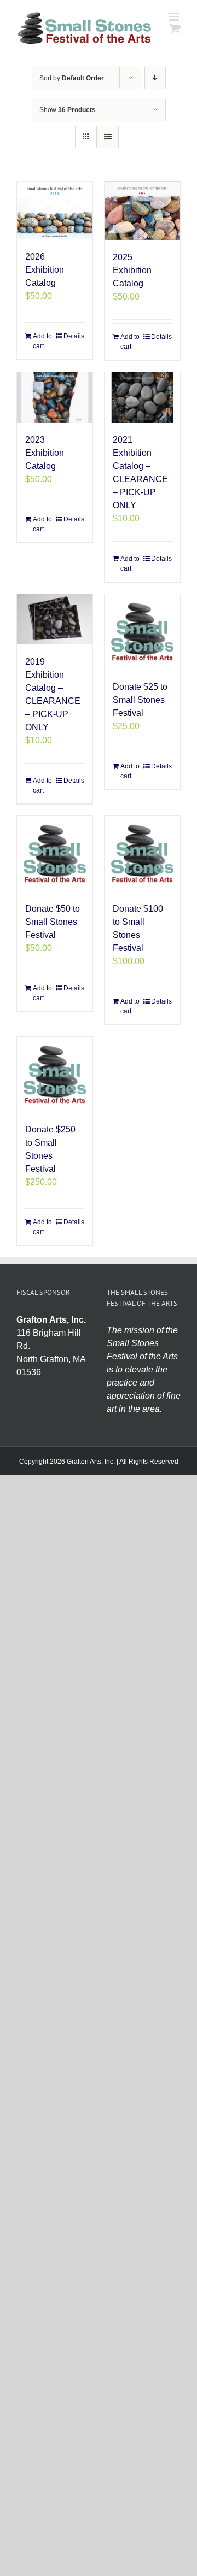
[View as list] (108, 137)
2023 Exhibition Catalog (45, 453)
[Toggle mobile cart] (175, 28)
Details (74, 336)
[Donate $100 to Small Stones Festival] (142, 854)
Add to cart (42, 341)
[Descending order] (155, 78)
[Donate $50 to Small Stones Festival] (55, 854)
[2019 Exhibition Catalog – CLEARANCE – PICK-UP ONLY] (55, 619)
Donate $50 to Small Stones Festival (53, 922)
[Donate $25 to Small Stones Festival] (142, 632)
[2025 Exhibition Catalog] (142, 211)
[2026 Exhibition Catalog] (55, 210)
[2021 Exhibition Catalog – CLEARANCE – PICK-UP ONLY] (142, 397)
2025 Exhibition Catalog (132, 270)
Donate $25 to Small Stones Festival (140, 700)
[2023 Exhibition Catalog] (55, 397)
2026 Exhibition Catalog (45, 270)
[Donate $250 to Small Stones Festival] (55, 1075)
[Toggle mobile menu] (175, 17)
